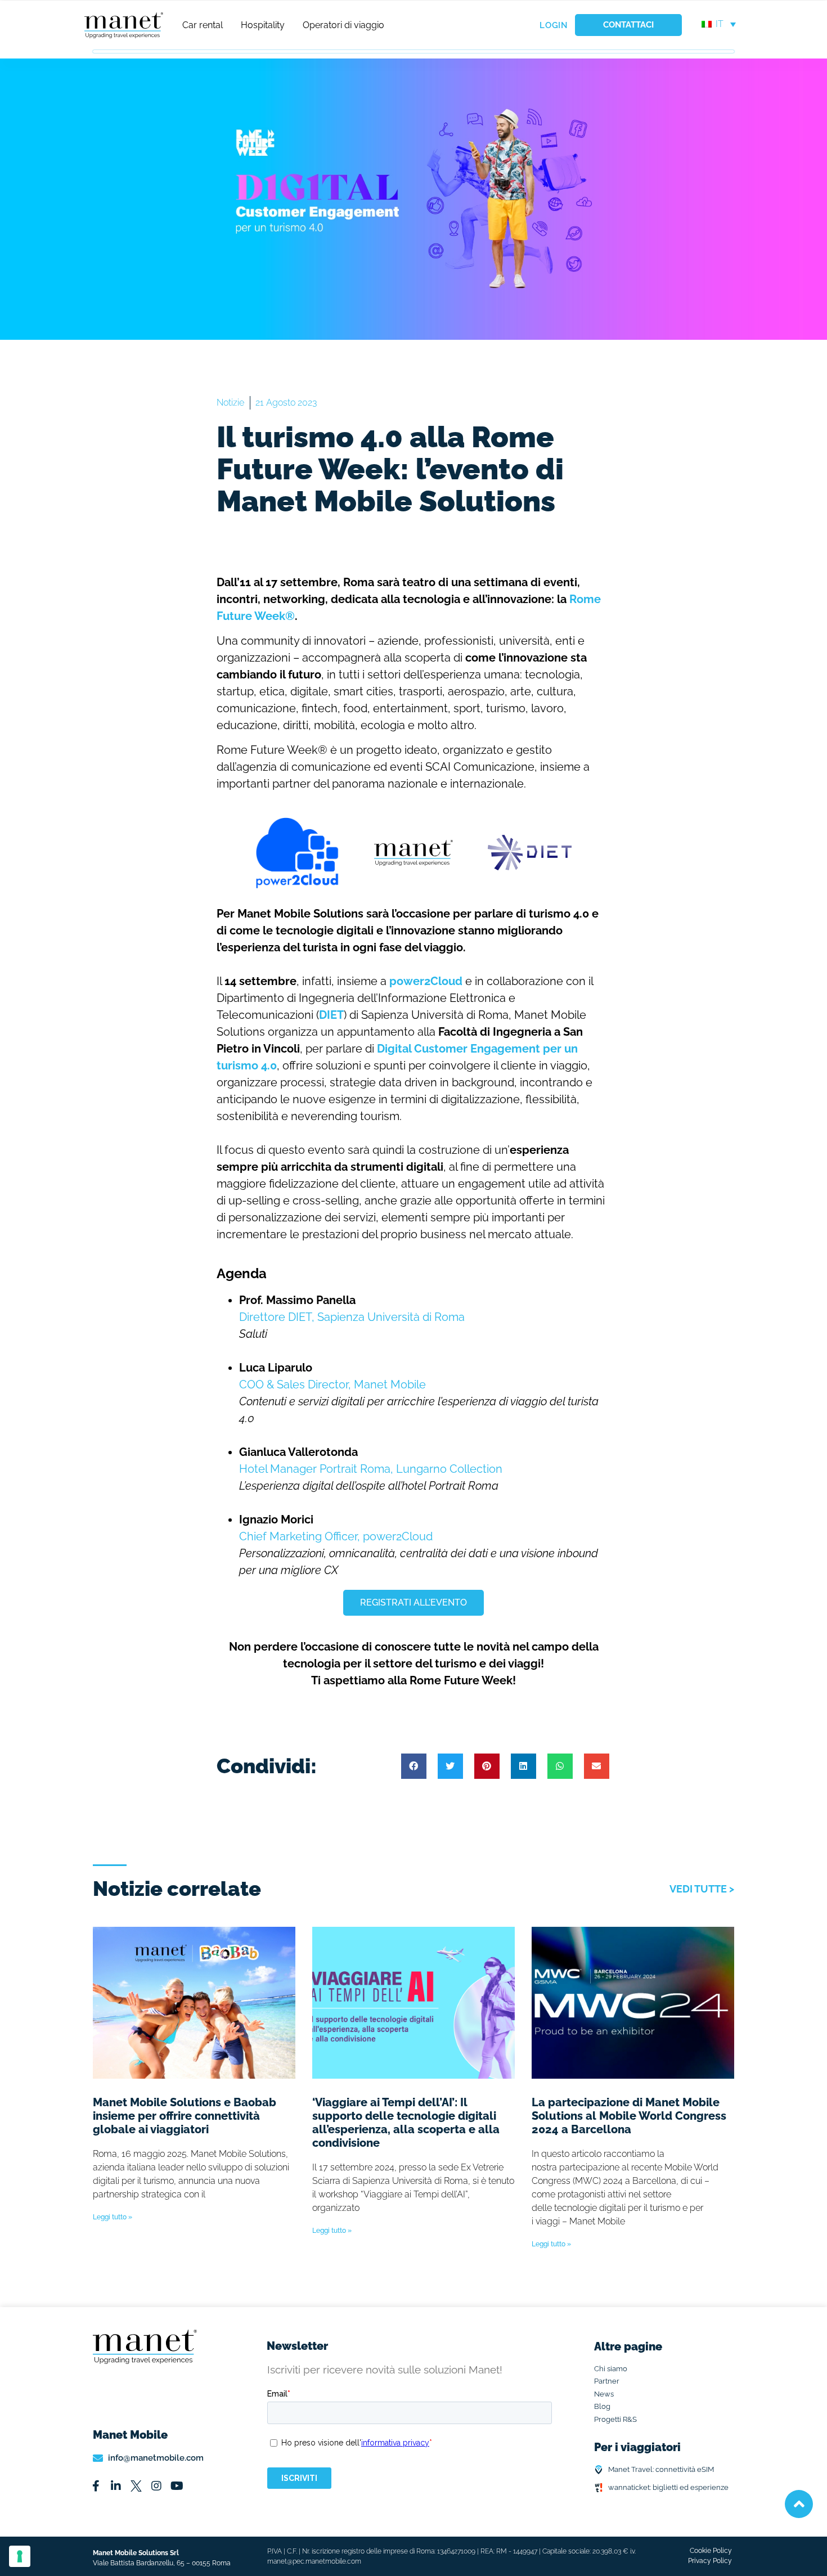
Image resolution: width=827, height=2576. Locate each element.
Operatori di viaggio (343, 25)
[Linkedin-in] (116, 2486)
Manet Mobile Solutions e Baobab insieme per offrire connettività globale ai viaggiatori (185, 2116)
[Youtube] (177, 2486)
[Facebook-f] (96, 2486)
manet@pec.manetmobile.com (314, 2561)
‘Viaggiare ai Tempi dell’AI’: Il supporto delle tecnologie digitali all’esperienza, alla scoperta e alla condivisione (406, 2123)
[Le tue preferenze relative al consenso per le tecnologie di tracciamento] (20, 2556)
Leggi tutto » (113, 2217)
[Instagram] (156, 2486)
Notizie (230, 403)
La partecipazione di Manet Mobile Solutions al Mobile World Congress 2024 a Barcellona (629, 2116)
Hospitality (263, 25)
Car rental (203, 25)
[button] (414, 1766)
